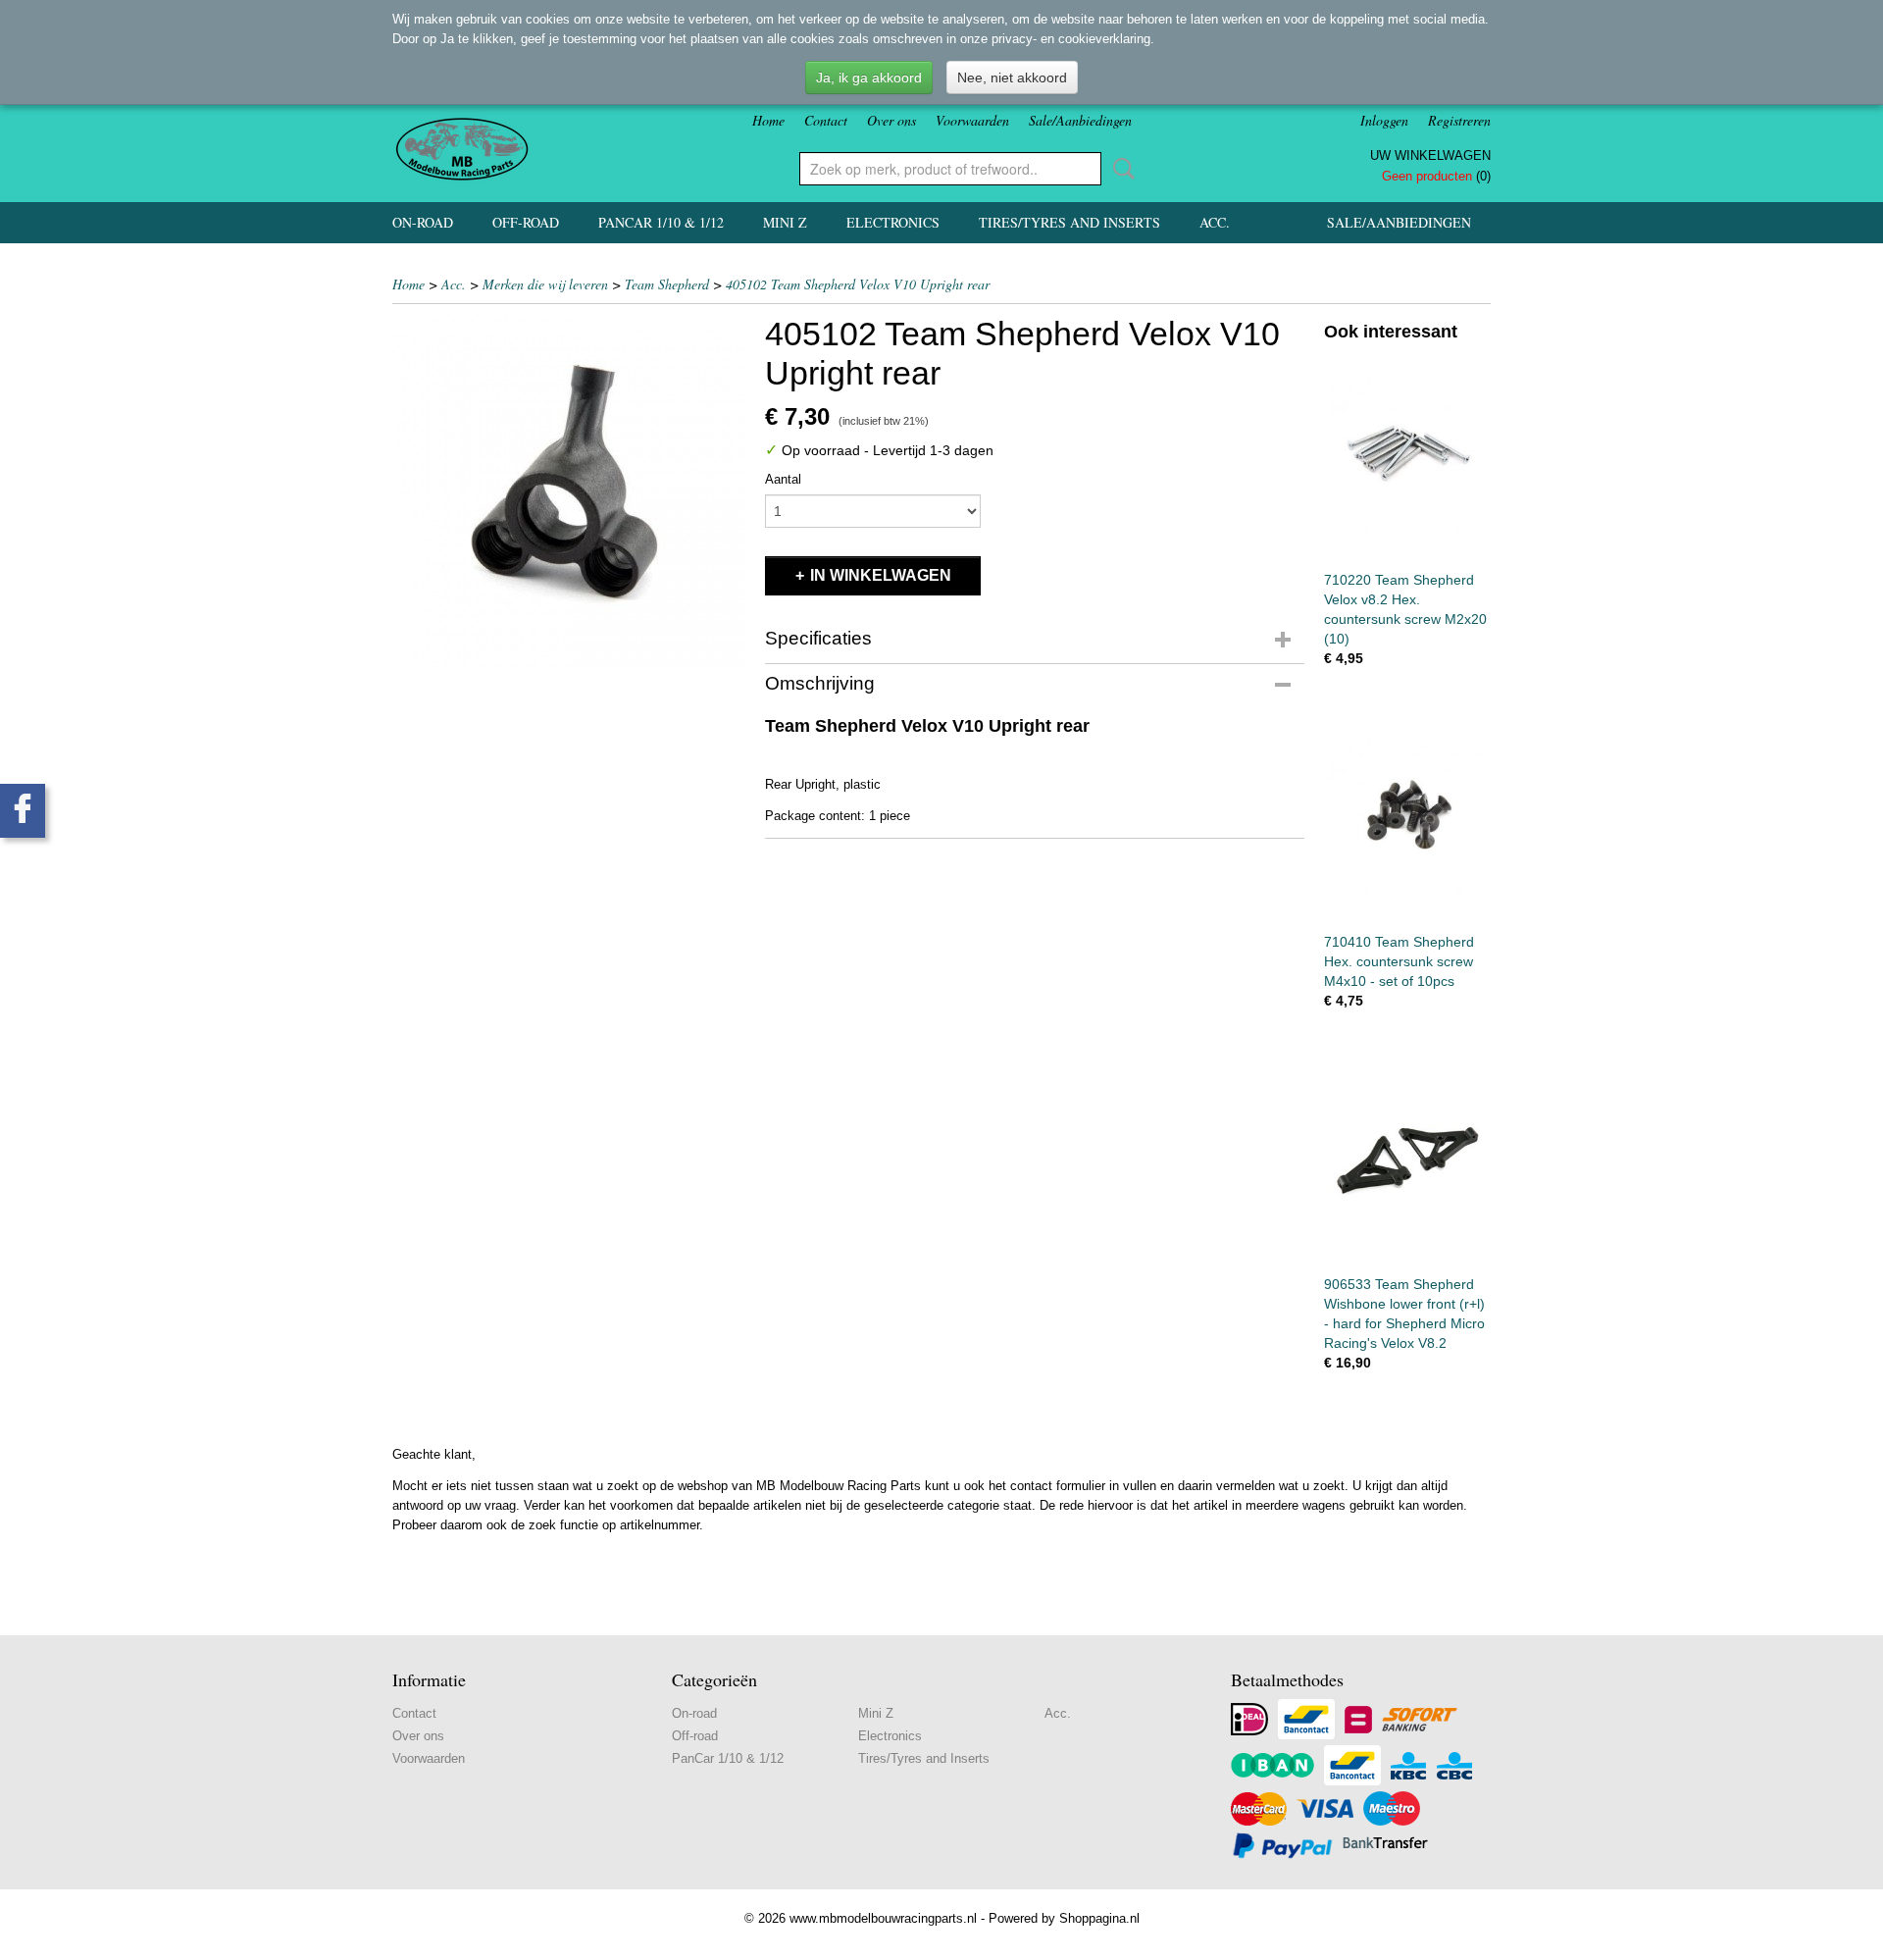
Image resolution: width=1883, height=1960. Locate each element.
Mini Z (785, 222)
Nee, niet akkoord (1012, 77)
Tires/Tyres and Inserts (1069, 222)
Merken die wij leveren (545, 284)
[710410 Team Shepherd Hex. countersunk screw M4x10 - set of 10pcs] (1407, 817)
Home (768, 120)
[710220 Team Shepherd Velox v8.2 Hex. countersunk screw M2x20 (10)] (1407, 455)
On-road (423, 222)
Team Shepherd (667, 284)
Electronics (893, 222)
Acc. (1215, 222)
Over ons (891, 120)
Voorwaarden (972, 120)
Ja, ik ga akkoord (869, 77)
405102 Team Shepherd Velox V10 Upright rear (858, 284)
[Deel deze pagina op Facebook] (23, 811)
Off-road (526, 222)
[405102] (569, 490)
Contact (826, 120)
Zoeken (1120, 169)
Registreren (1459, 120)
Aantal (783, 479)
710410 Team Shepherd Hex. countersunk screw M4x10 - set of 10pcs (1399, 961)
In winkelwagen (881, 575)
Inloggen (1384, 120)
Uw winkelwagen (1430, 155)
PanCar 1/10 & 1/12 (661, 222)
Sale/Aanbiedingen (1080, 120)
